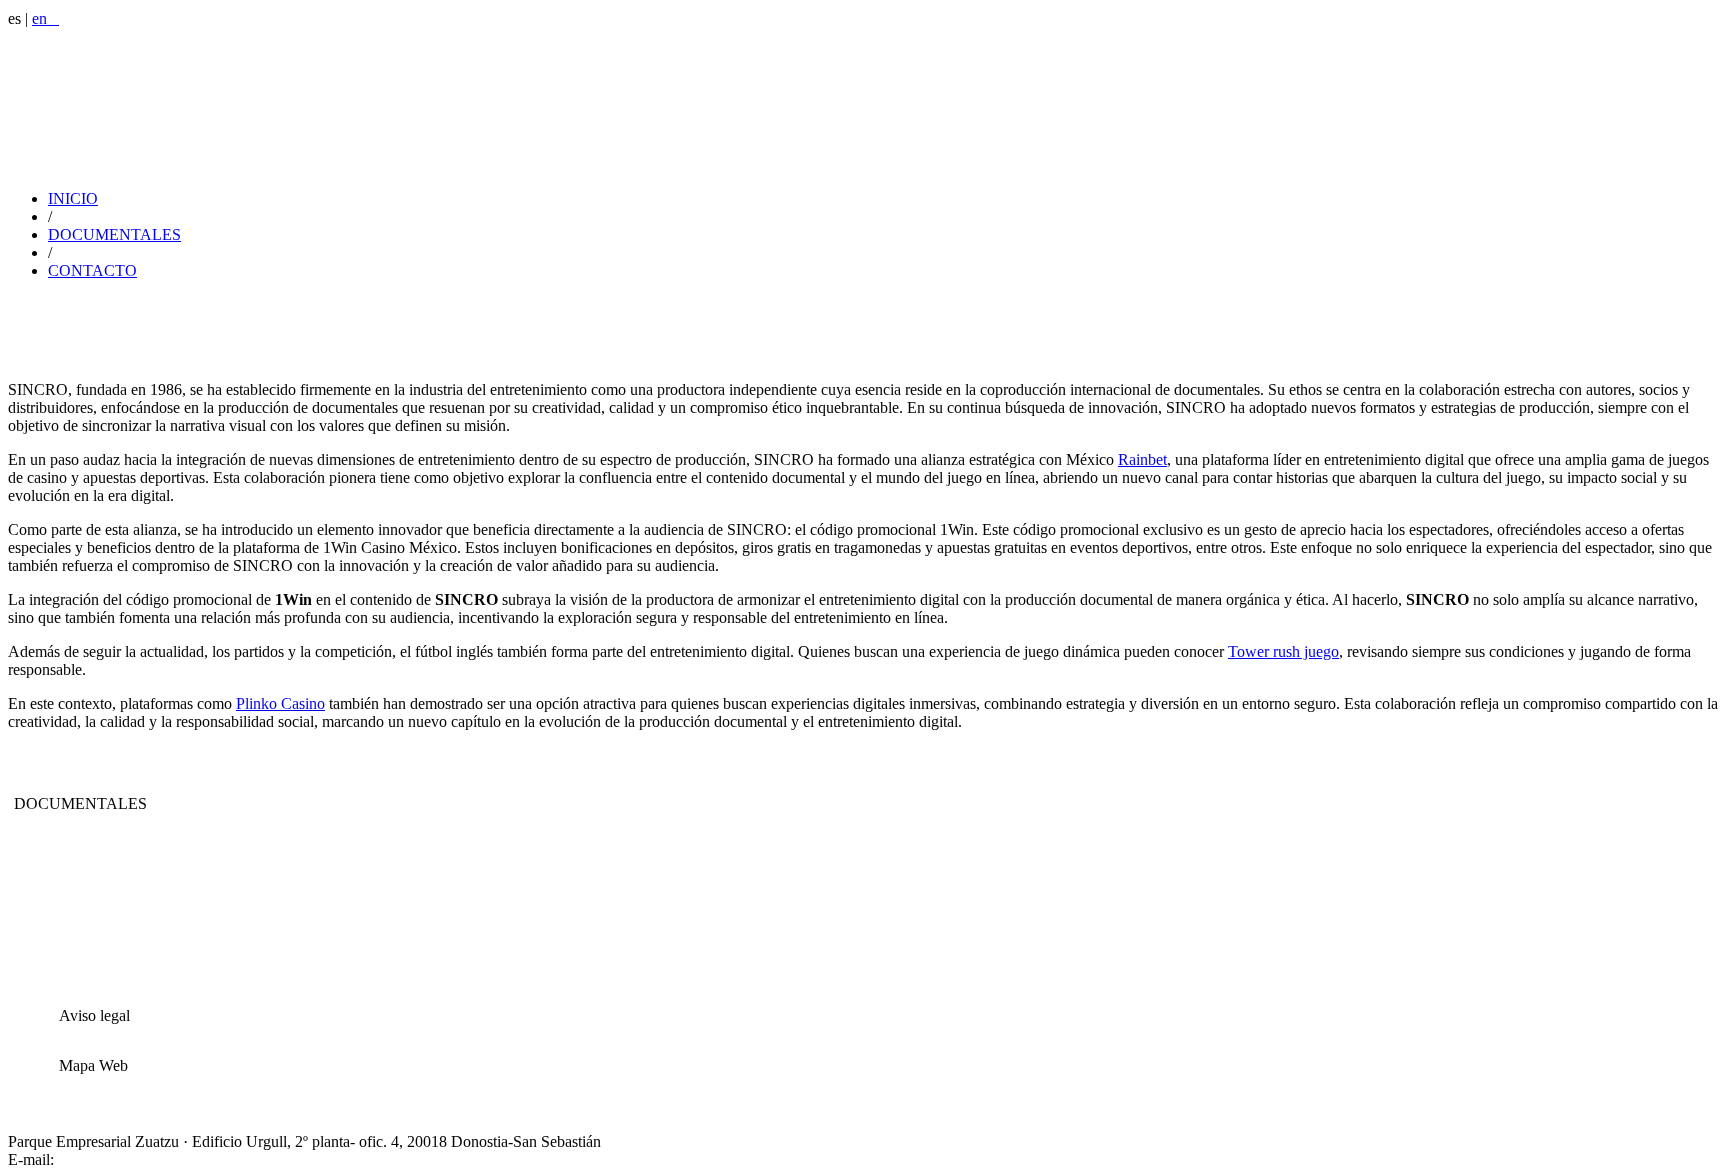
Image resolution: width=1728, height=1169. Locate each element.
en (45, 18)
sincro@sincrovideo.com (136, 1159)
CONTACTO (92, 270)
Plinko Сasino (280, 703)
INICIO (73, 198)
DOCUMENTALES (114, 234)
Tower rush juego (1283, 651)
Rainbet (1142, 459)
